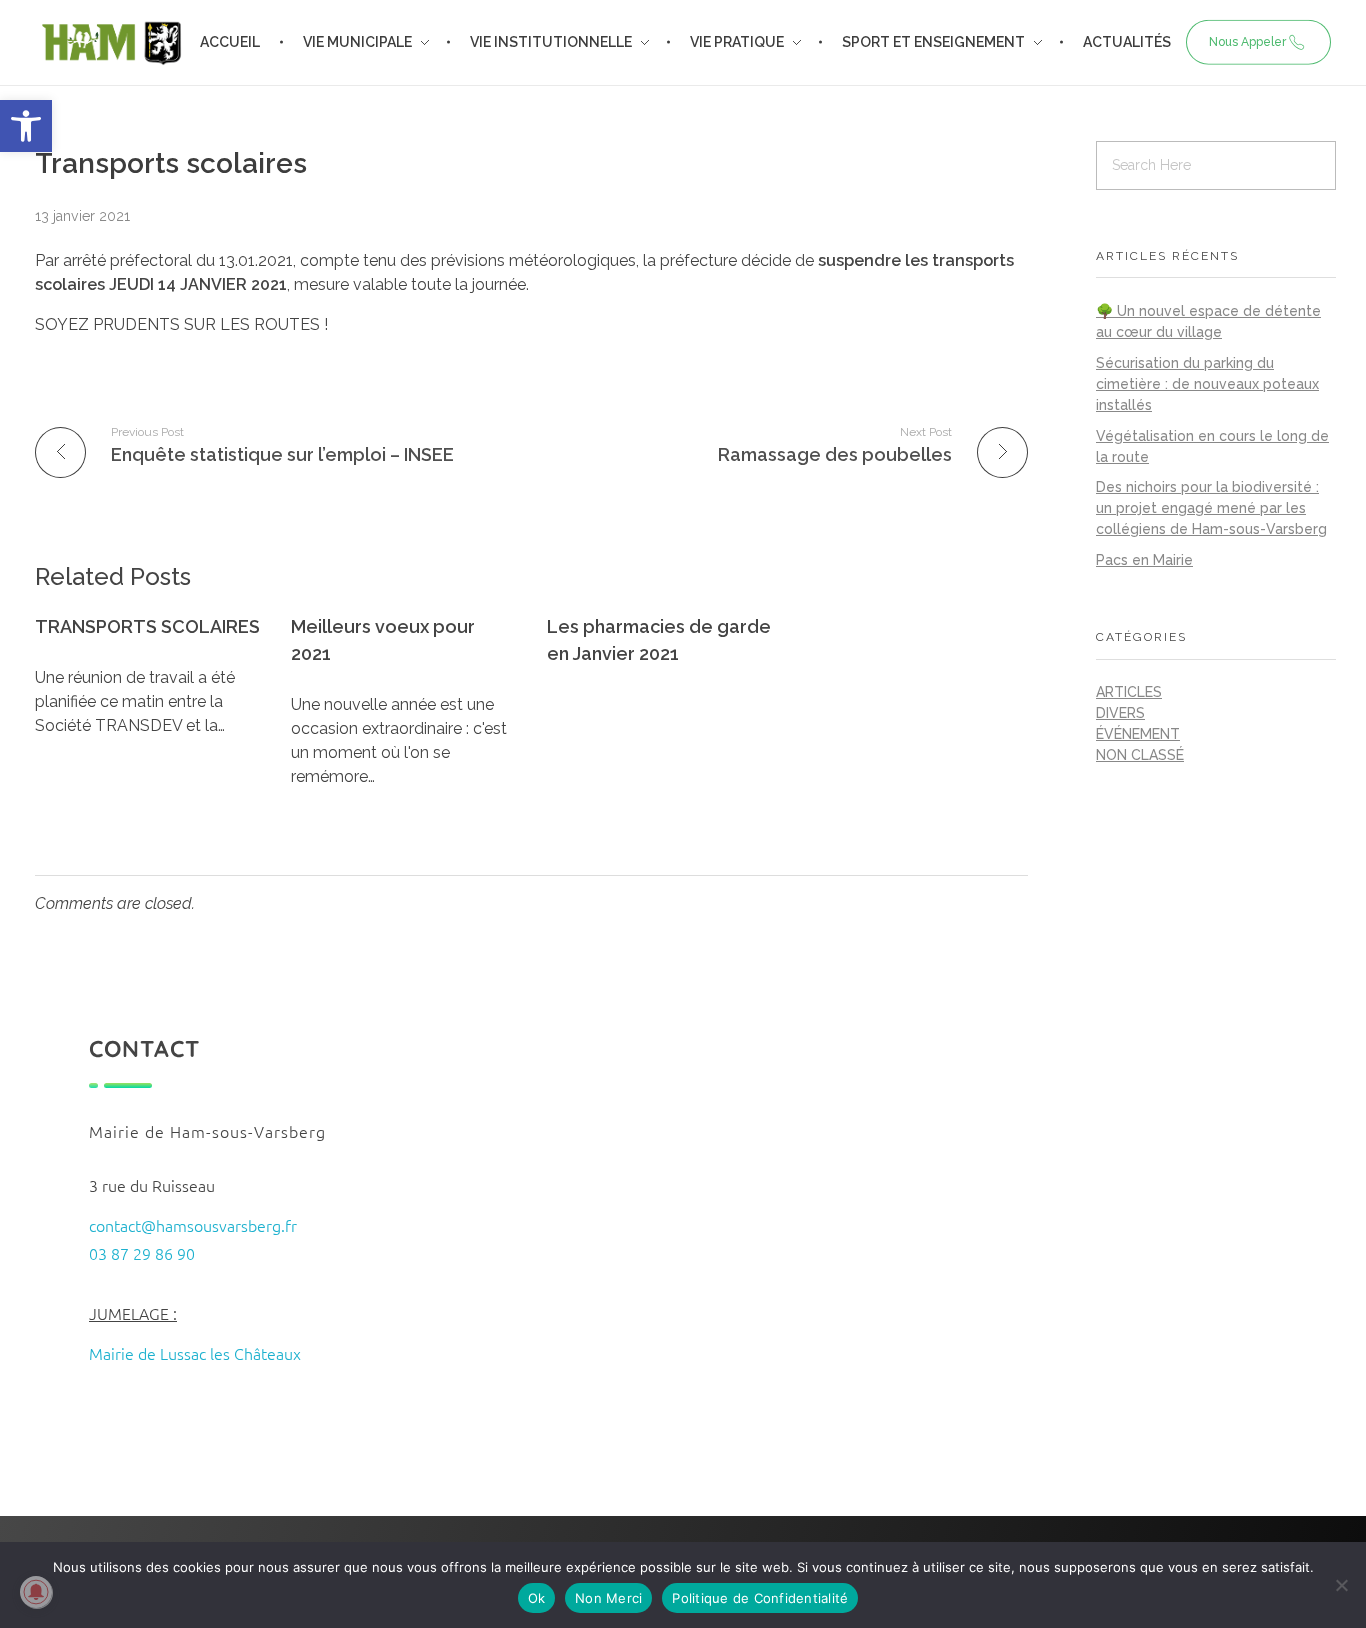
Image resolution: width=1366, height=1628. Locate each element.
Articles (1129, 692)
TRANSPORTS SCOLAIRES (147, 626)
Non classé (1140, 755)
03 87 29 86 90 (142, 1253)
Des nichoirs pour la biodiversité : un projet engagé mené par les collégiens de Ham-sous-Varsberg (1211, 508)
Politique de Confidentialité (760, 1598)
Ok (537, 1598)
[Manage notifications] (36, 1592)
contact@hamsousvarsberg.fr (193, 1225)
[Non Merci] (1341, 1585)
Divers (1120, 713)
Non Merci (608, 1598)
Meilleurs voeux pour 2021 (383, 640)
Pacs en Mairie (1144, 560)
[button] (26, 126)
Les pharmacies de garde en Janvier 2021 (659, 640)
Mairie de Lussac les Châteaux (195, 1353)
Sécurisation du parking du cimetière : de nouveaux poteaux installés (1207, 384)
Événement (1138, 734)
